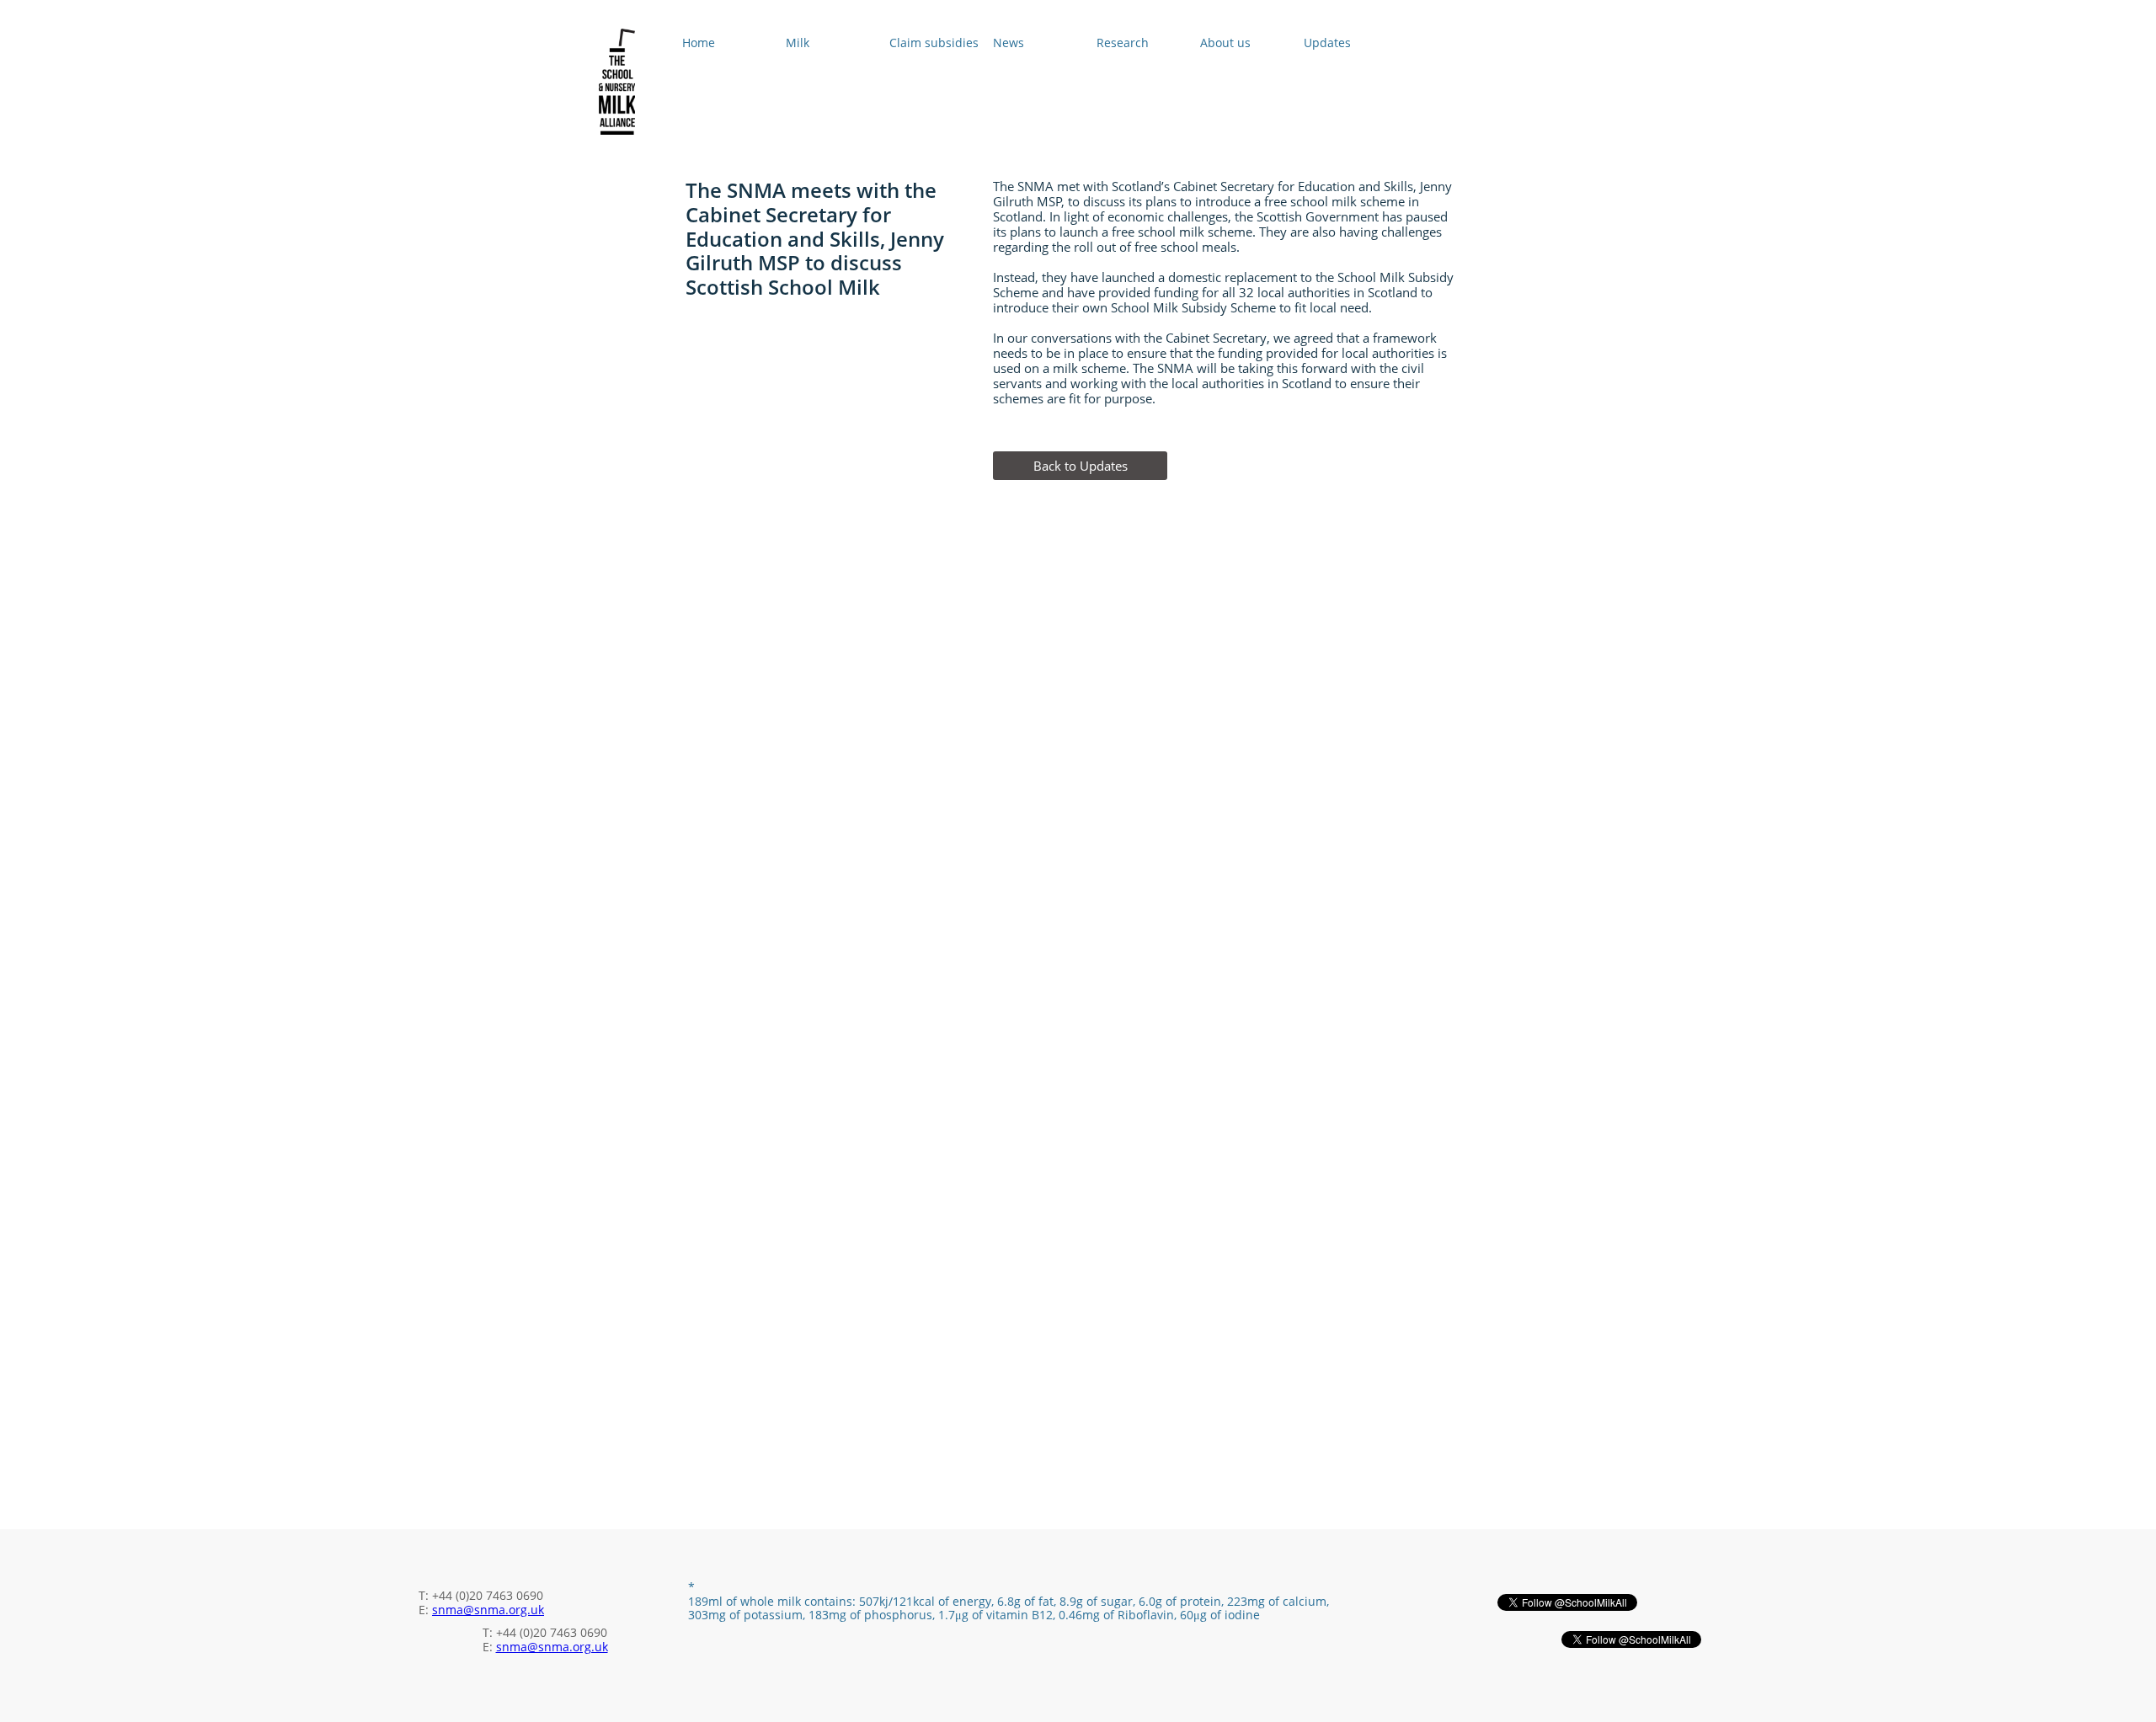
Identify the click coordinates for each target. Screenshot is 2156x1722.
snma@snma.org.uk (488, 1610)
